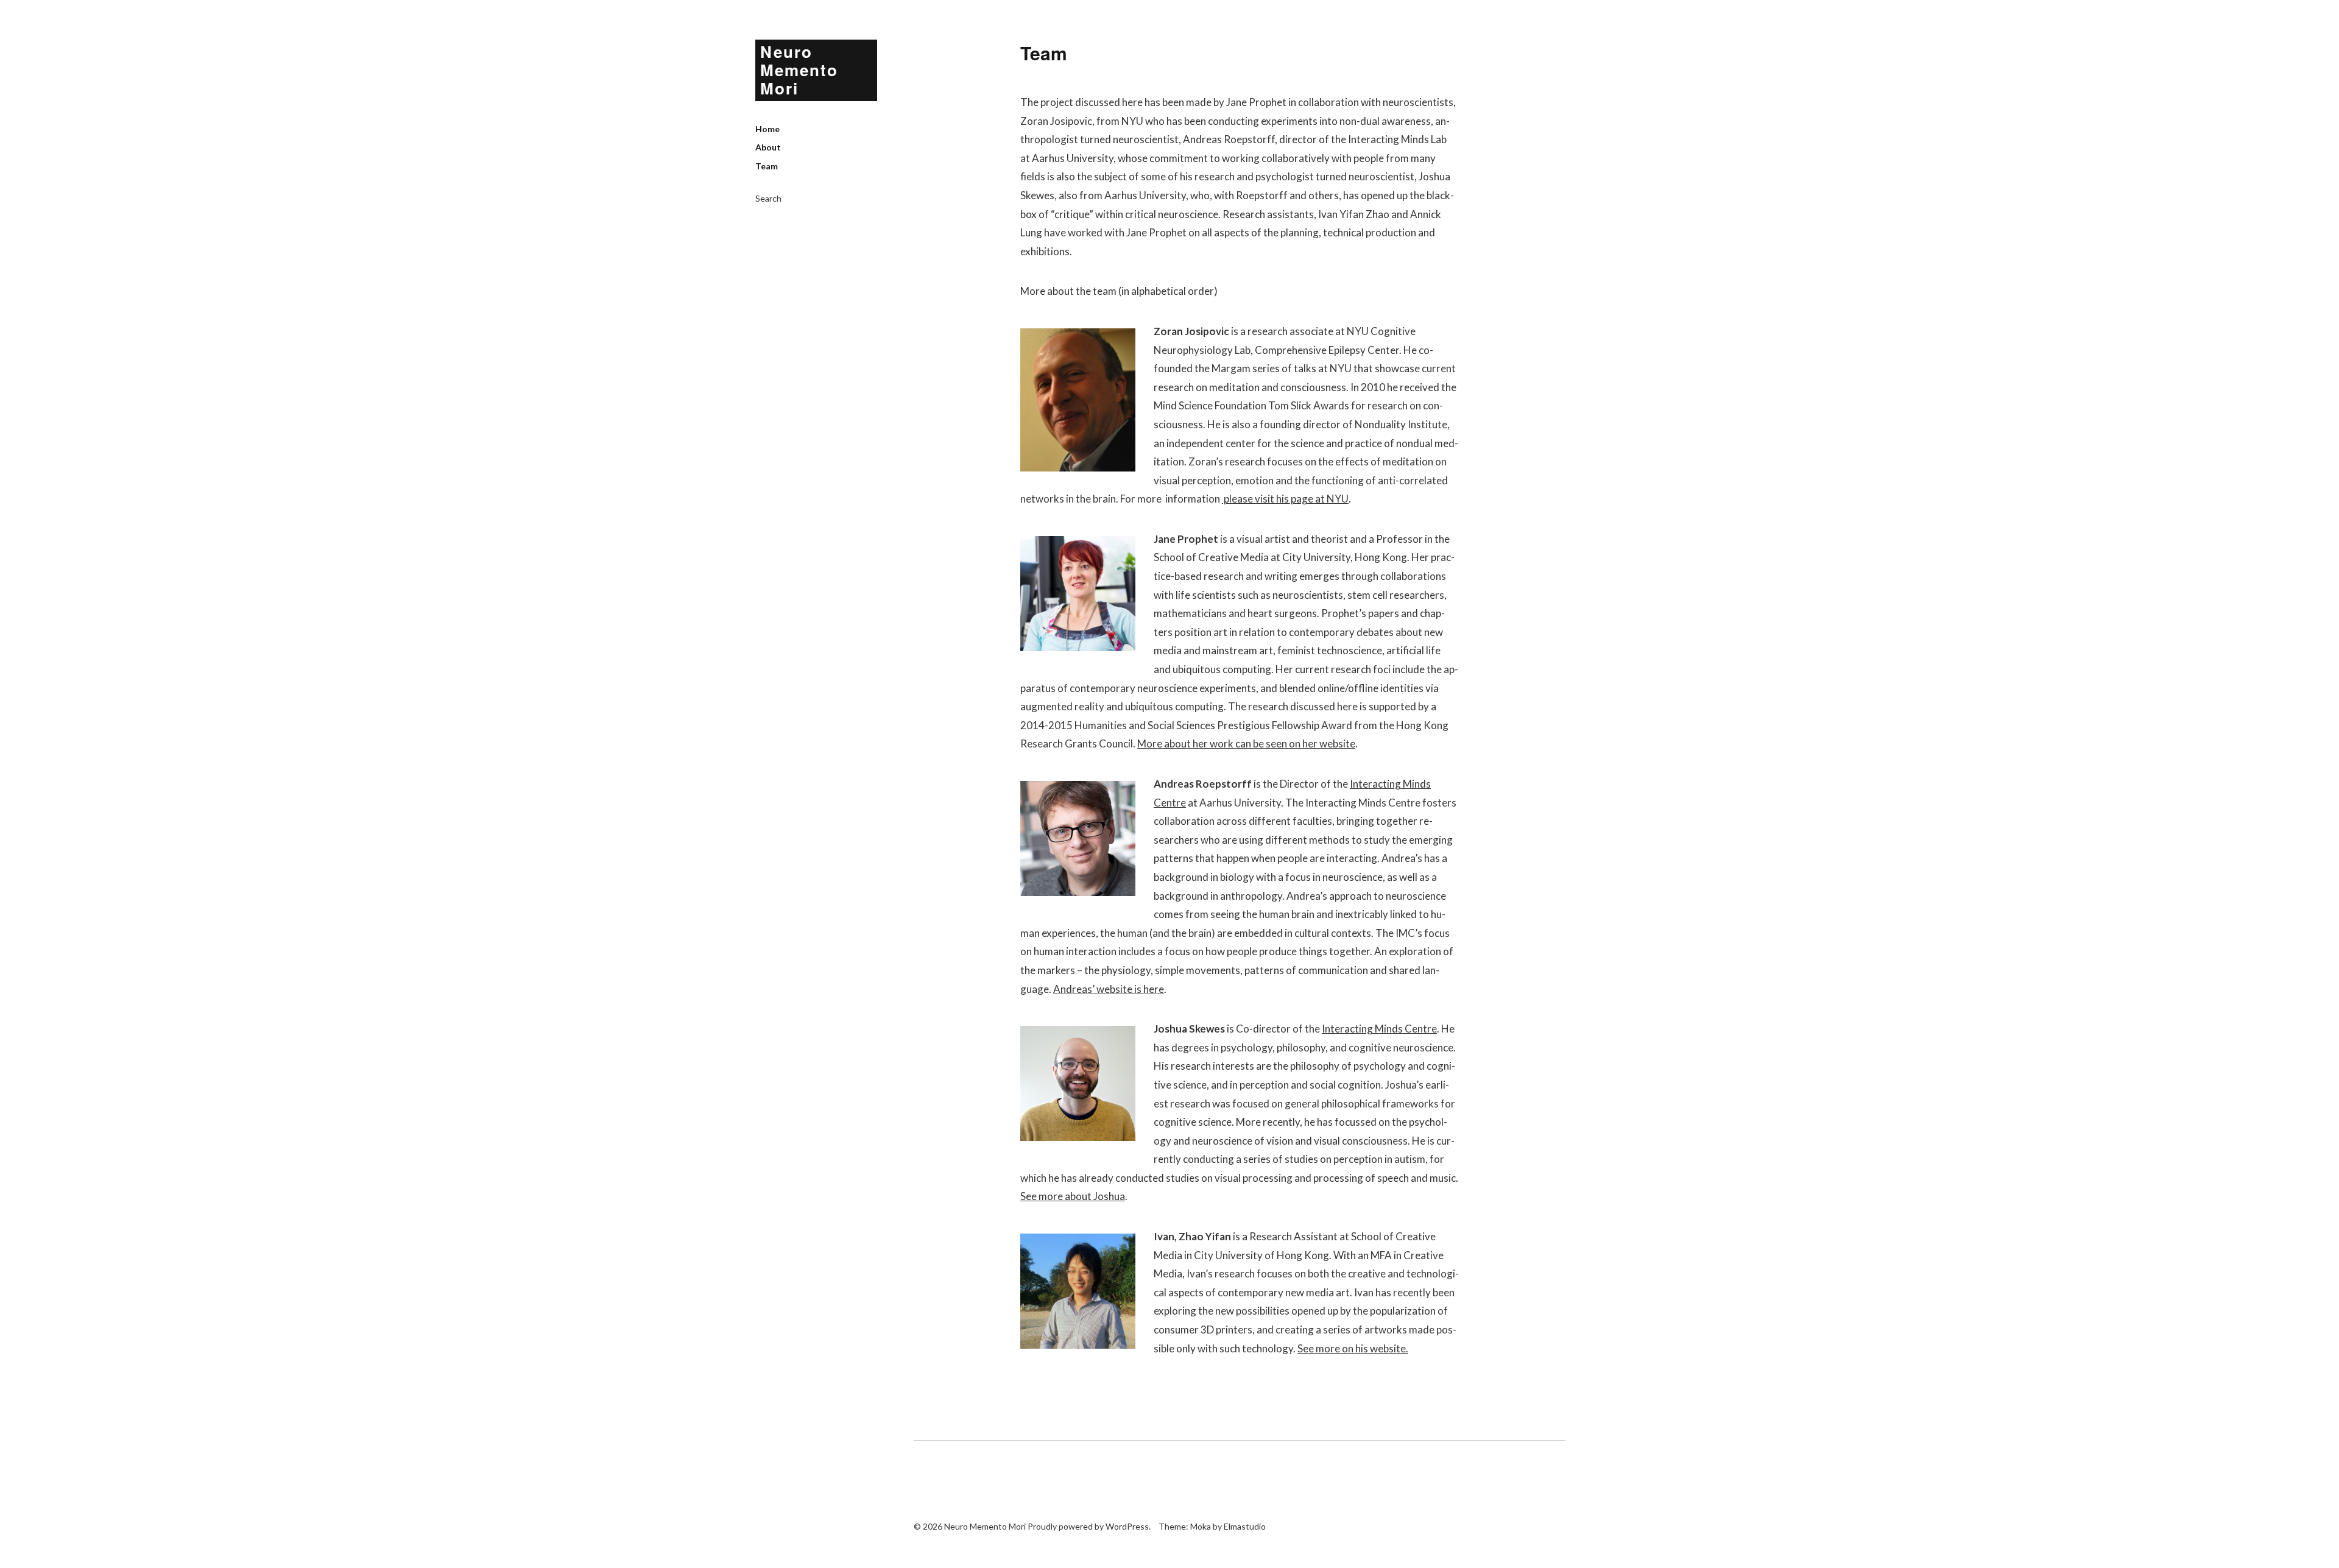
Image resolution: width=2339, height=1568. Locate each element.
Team (767, 166)
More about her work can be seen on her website (1246, 743)
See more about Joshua (1073, 1196)
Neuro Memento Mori (799, 70)
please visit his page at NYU (1285, 499)
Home (767, 129)
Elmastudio (1245, 1526)
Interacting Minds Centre (1379, 1029)
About (768, 147)
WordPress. (1128, 1526)
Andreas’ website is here (1109, 989)
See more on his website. (1353, 1348)
